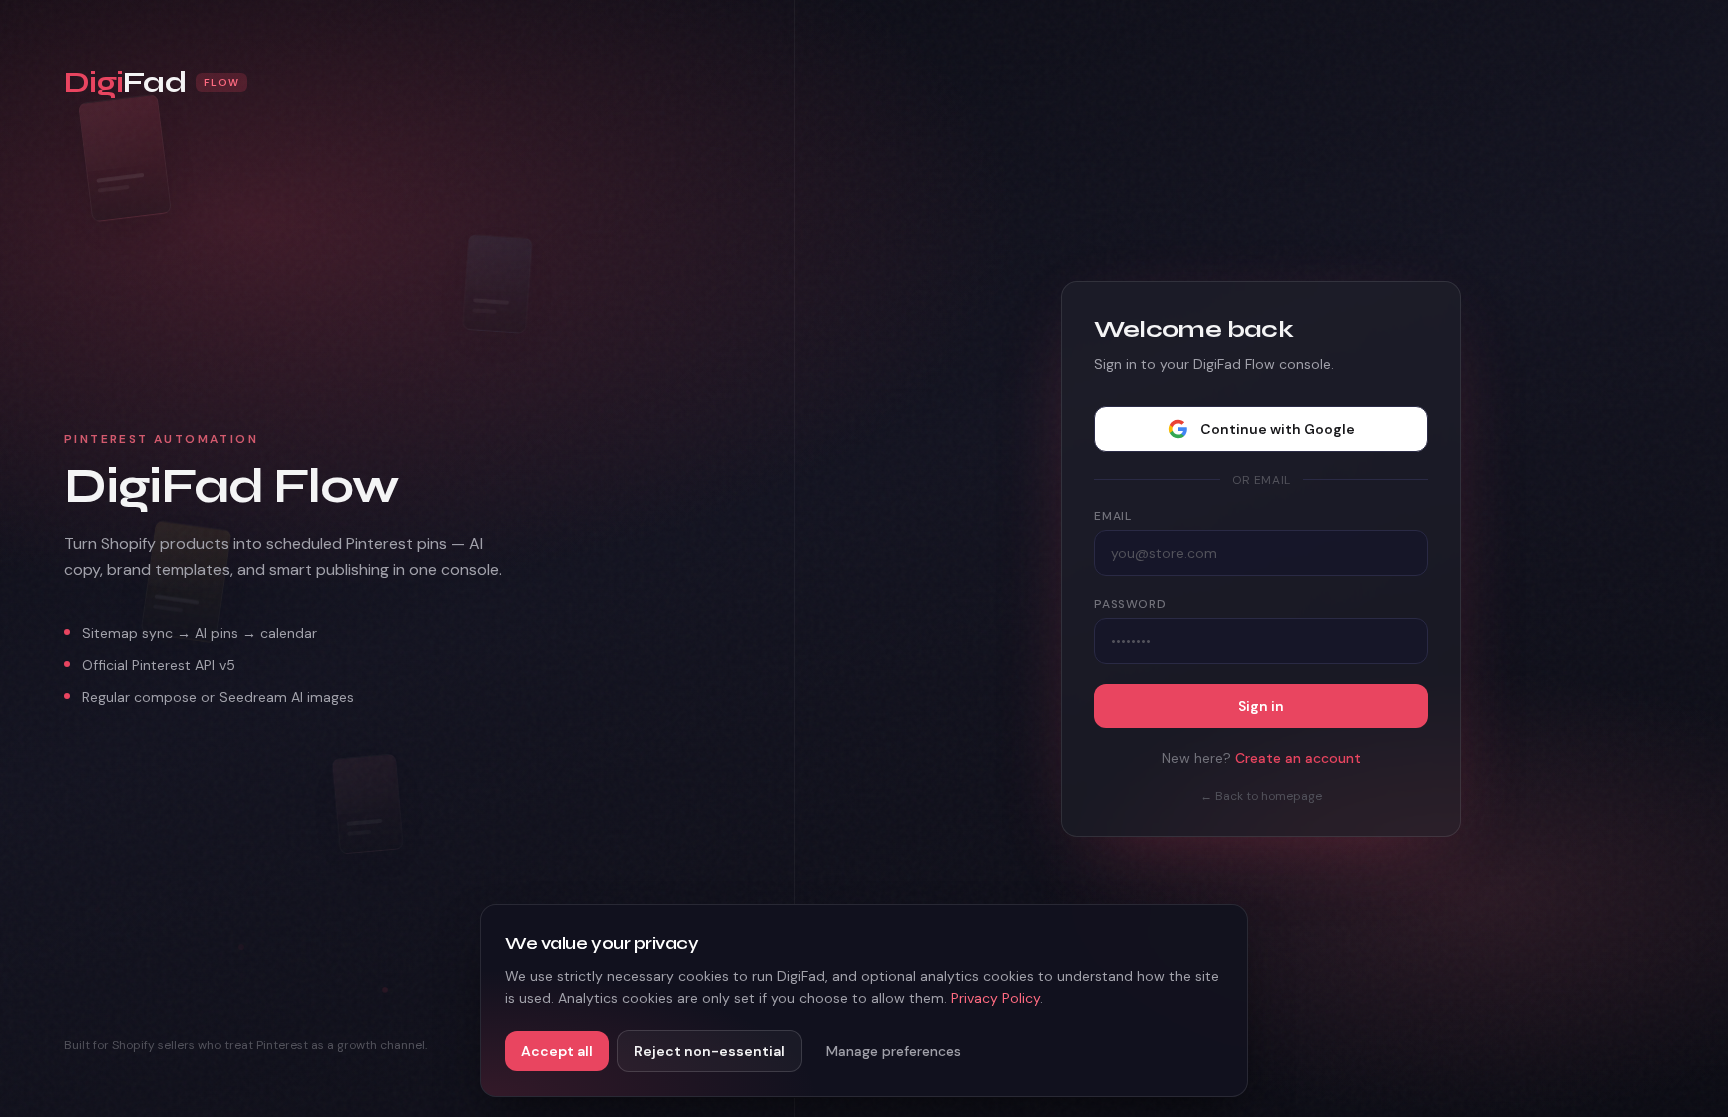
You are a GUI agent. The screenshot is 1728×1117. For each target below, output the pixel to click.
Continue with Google (1277, 429)
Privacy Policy (995, 998)
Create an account (1298, 758)
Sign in (1261, 706)
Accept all (557, 1051)
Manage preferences (893, 1051)
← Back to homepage (1261, 796)
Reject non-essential (709, 1051)
